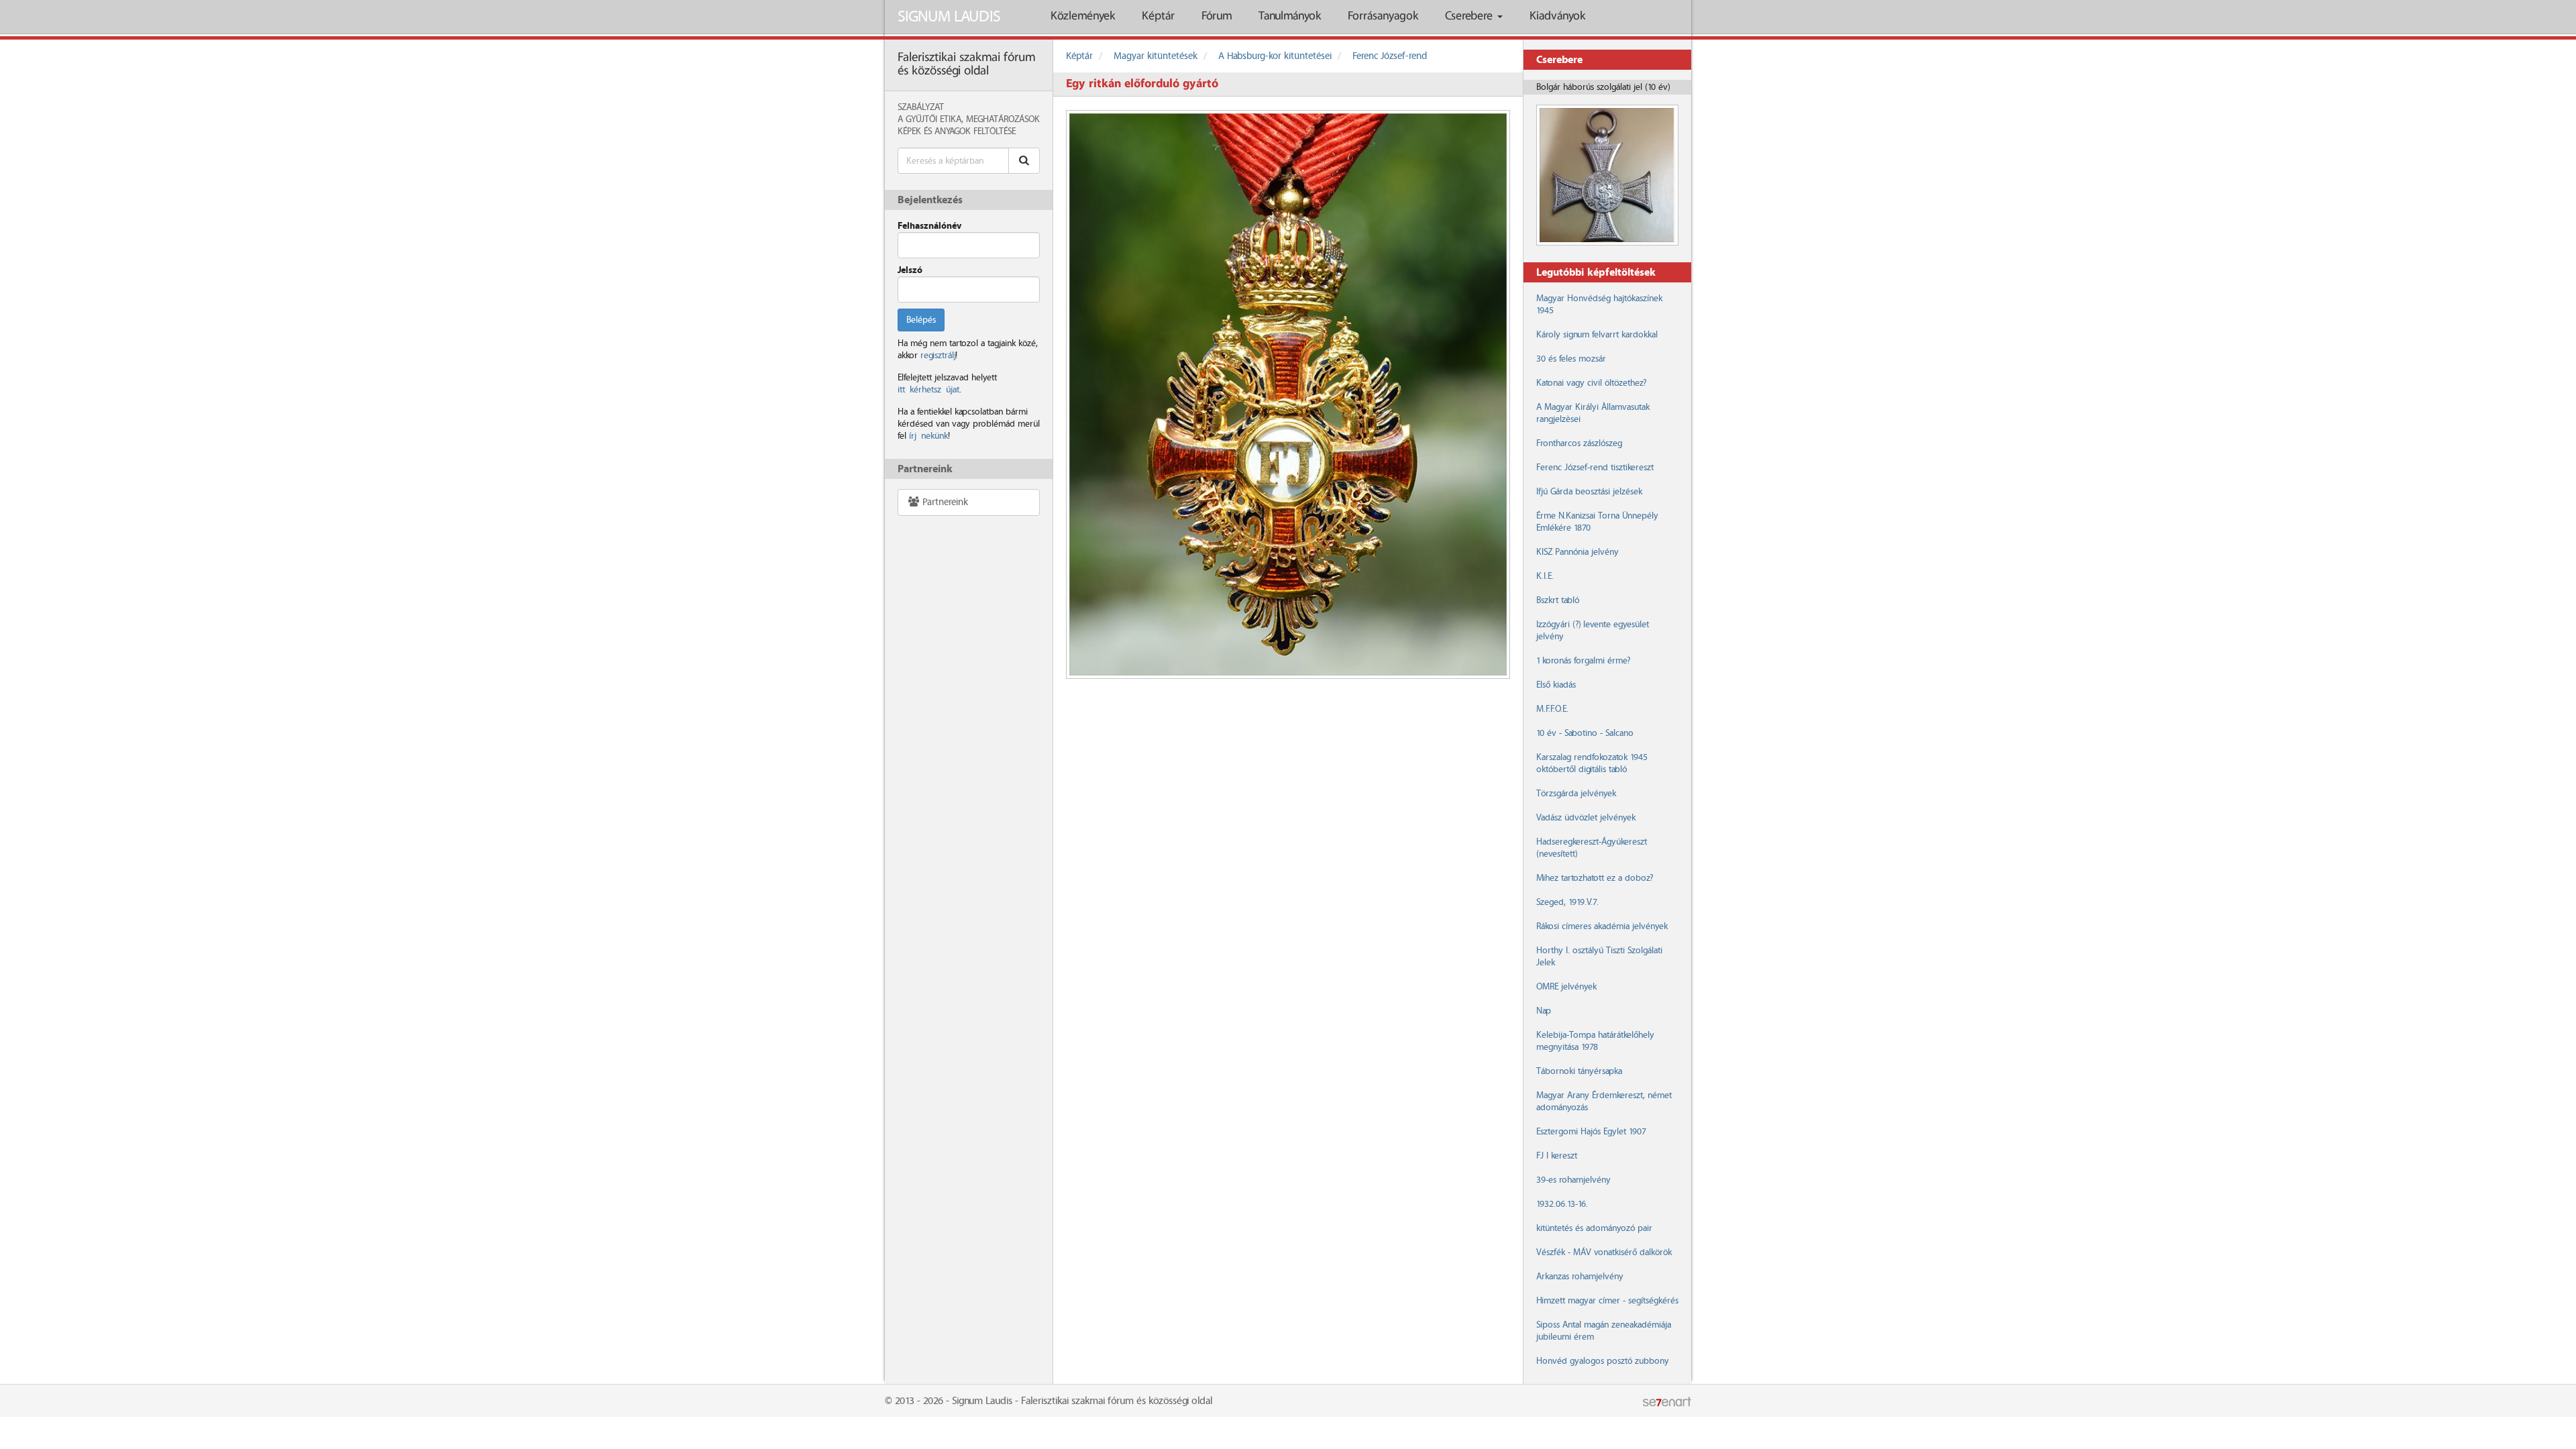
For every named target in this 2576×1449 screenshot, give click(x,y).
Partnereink (944, 502)
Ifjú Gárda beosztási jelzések (1589, 492)
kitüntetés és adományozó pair (1594, 1228)
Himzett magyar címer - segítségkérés (1607, 1301)
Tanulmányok (1290, 16)
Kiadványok (1557, 16)
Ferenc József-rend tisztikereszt (1595, 468)
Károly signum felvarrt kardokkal (1597, 335)
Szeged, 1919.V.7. (1567, 902)
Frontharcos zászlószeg (1579, 443)
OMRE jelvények (1566, 987)
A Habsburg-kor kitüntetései (1275, 56)
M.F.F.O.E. (1552, 709)
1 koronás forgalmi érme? (1583, 661)
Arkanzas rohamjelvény (1580, 1277)
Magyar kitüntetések (1156, 56)
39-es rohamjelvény (1573, 1180)
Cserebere (1470, 16)
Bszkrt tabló (1558, 600)
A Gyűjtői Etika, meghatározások (969, 119)
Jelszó (910, 270)
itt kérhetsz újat (928, 390)
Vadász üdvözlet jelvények (1586, 818)
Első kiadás (1556, 685)
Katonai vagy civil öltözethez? (1591, 383)
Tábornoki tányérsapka (1579, 1071)
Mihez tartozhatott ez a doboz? (1595, 878)
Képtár (1158, 16)
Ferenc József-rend (1390, 56)
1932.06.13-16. (1562, 1204)
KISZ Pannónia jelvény (1577, 552)
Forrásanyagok (1383, 16)
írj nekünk (928, 436)
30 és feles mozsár (1571, 359)
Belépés (921, 320)
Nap (1544, 1011)
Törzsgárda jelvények (1576, 794)
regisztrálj (938, 356)
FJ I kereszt (1557, 1156)
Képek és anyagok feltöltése (957, 131)
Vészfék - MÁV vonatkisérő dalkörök (1604, 1252)
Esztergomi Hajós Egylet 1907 (1591, 1132)
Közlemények (1083, 16)
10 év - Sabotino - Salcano (1585, 733)
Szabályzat (921, 107)
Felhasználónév (929, 226)
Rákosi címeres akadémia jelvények (1602, 926)
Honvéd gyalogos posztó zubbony (1603, 1361)
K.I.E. (1545, 576)
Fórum (1217, 16)
